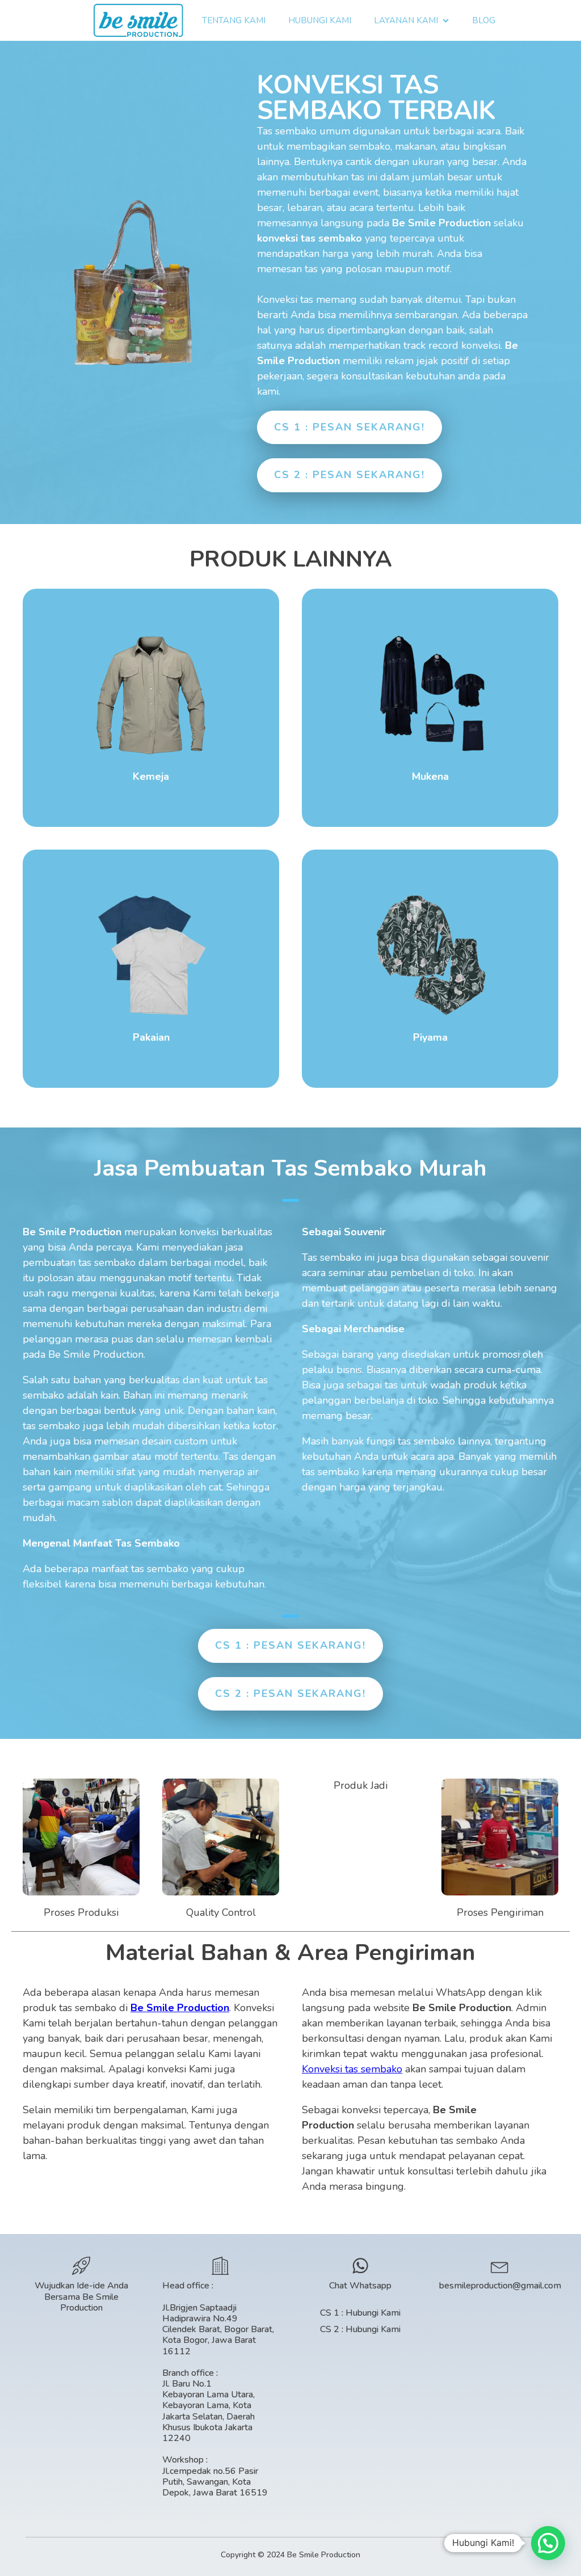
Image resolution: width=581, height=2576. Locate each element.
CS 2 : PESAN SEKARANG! (350, 475)
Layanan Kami (406, 20)
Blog (484, 20)
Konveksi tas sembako (352, 2069)
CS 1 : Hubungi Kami (360, 2313)
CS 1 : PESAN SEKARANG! (350, 427)
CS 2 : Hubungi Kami (360, 2330)
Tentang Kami (234, 20)
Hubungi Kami (320, 20)
